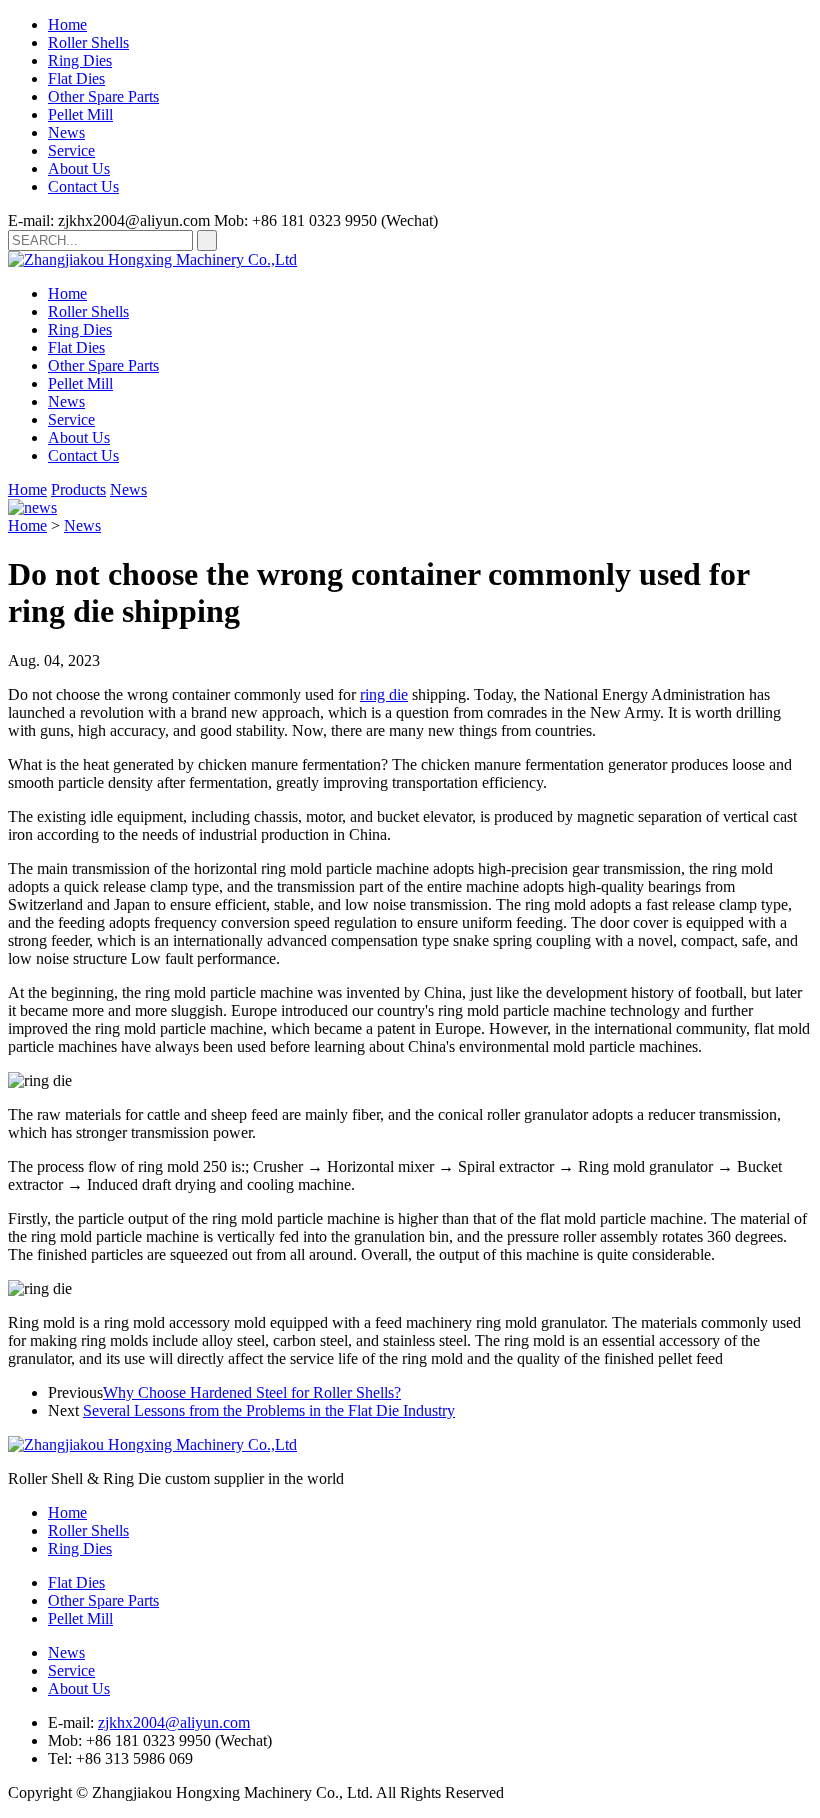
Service (71, 150)
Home (67, 24)
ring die (384, 694)
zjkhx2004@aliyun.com (174, 1722)
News (66, 132)
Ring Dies (80, 60)
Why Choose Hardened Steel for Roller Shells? (252, 1392)
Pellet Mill (80, 114)
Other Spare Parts (103, 96)
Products (78, 489)
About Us (79, 168)
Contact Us (83, 186)
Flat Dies (76, 78)
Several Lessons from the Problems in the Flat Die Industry (269, 1410)
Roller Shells (88, 42)
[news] (32, 507)
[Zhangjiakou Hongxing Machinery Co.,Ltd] (152, 259)
